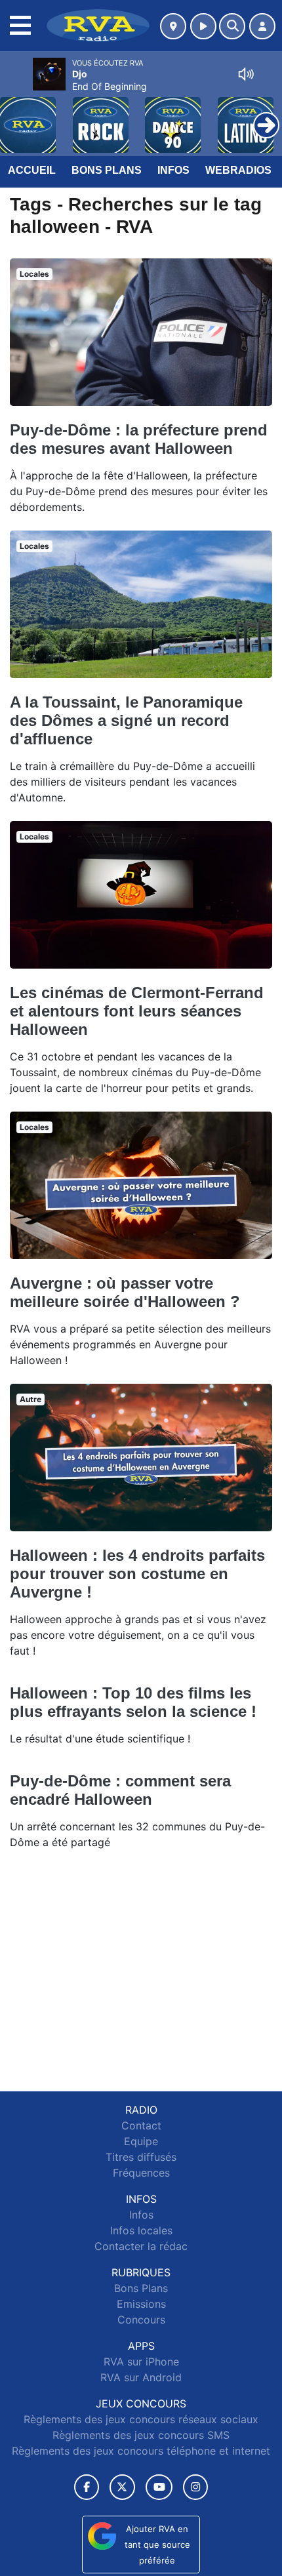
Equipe (141, 2141)
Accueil (32, 170)
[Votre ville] (173, 26)
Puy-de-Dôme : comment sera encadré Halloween (120, 1790)
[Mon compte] (262, 26)
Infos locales (141, 2230)
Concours (141, 2320)
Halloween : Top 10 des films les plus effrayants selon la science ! (133, 1702)
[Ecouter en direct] (203, 26)
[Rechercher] (232, 26)
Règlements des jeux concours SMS (141, 2435)
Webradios (238, 170)
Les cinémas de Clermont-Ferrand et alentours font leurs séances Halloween (137, 1011)
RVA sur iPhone (141, 2362)
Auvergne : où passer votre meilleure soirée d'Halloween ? (125, 1292)
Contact (141, 2125)
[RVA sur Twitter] (122, 2487)
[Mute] (246, 74)
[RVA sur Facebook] (87, 2487)
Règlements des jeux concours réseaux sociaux (141, 2419)
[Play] (17, 115)
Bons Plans (107, 170)
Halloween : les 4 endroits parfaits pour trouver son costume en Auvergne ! (137, 1574)
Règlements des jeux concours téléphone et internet (141, 2451)
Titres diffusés (141, 2157)
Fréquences (141, 2173)
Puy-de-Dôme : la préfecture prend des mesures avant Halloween (139, 439)
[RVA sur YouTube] (159, 2487)
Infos (173, 170)
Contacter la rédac (141, 2246)
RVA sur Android (141, 2377)
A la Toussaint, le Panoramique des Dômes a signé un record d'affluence (126, 720)
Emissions (141, 2304)
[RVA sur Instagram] (195, 2487)
